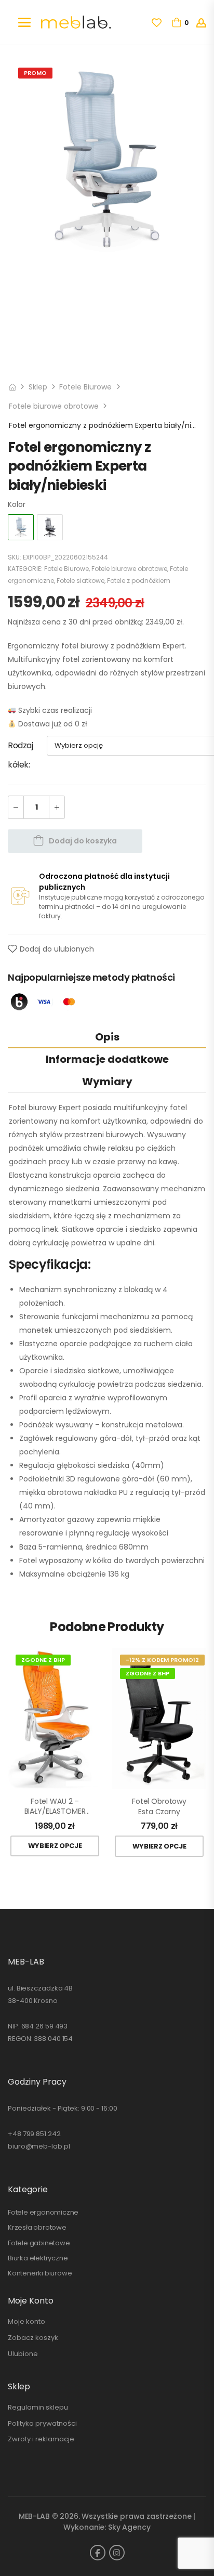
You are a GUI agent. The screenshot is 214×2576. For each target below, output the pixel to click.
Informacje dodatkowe (107, 1059)
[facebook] (98, 2553)
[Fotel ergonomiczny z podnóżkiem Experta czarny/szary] (50, 527)
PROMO (35, 73)
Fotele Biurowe (85, 387)
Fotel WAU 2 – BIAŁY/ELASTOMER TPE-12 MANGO (55, 1807)
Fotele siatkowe (81, 581)
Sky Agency (129, 2527)
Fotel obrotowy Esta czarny (159, 1807)
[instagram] (117, 2553)
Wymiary (107, 1082)
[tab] (107, 1037)
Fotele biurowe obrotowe (54, 406)
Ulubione (23, 2354)
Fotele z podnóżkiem (139, 581)
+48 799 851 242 (34, 2134)
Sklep (38, 387)
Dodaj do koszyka (83, 841)
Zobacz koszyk (33, 2338)
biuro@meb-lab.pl (39, 2146)
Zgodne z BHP (43, 1660)
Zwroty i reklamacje (41, 2439)
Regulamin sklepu (38, 2407)
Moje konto (26, 2321)
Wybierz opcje (55, 1846)
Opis (107, 1037)
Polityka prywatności (42, 2423)
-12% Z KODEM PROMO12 (162, 1660)
